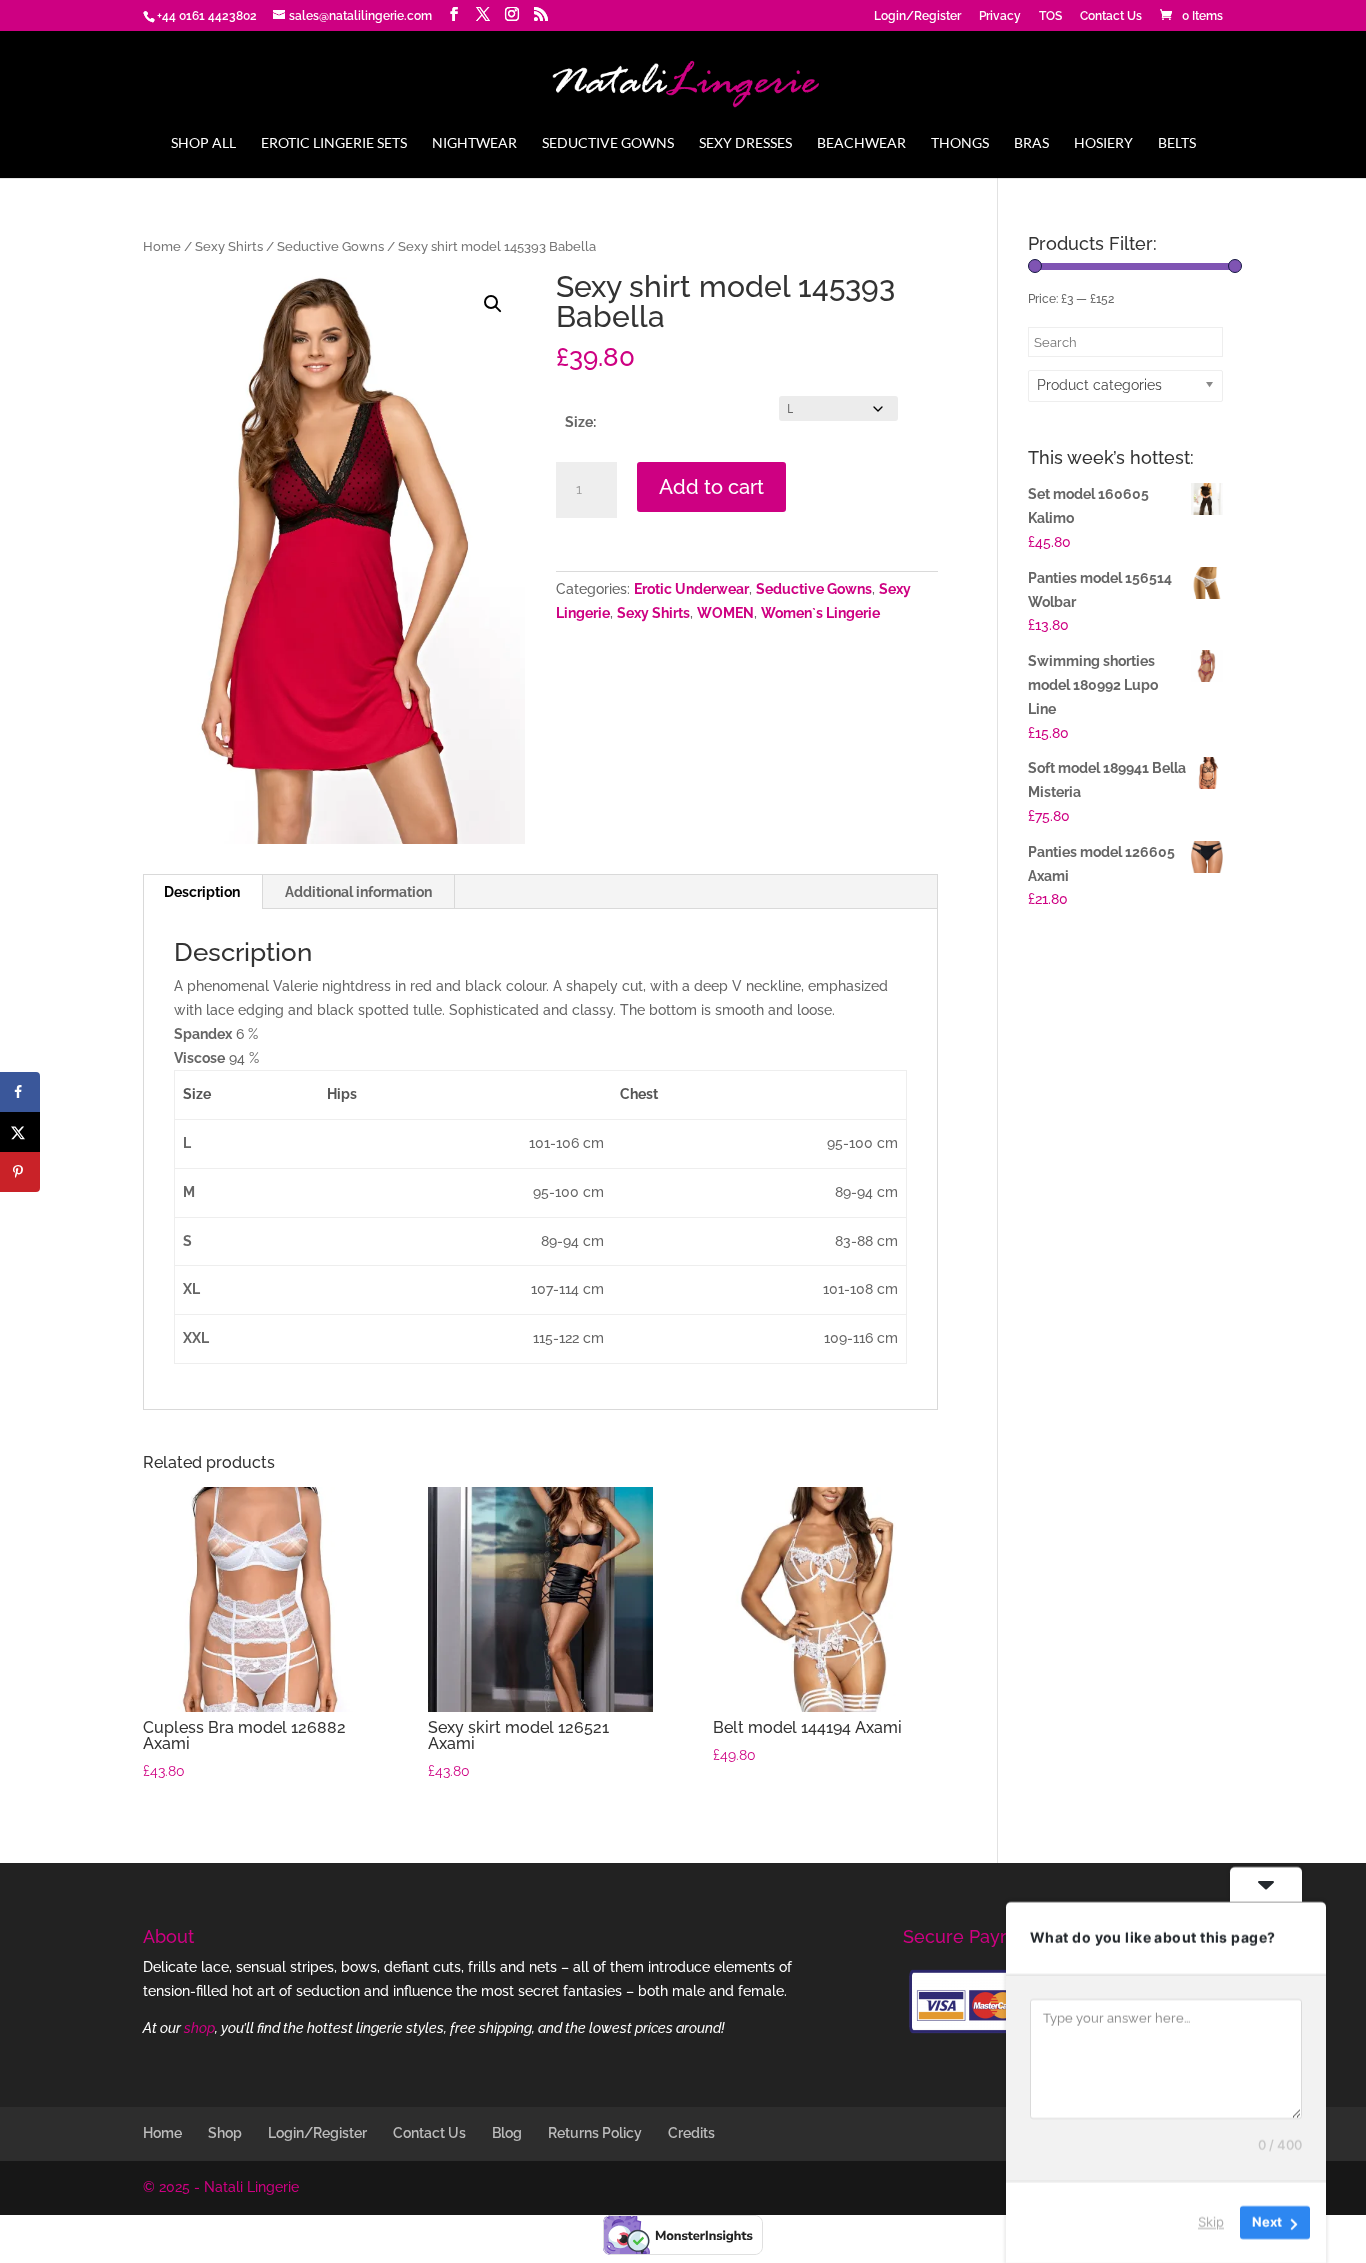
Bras (1031, 143)
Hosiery (1103, 143)
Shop (225, 2133)
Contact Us (1111, 16)
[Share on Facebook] (20, 1092)
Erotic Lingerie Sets (334, 143)
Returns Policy (595, 2133)
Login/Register (917, 16)
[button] (493, 304)
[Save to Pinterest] (20, 1172)
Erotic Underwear (691, 589)
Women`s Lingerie (820, 613)
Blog (507, 2133)
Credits (691, 2133)
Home (162, 246)
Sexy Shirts (229, 246)
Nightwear (474, 143)
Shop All (203, 143)
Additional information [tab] (358, 892)
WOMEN (725, 613)
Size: (580, 422)
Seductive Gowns (608, 143)
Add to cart (711, 487)
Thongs (960, 143)
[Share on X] (20, 1132)
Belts (1177, 143)
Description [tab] (202, 892)
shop (199, 2028)
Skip (1211, 2222)
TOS (1050, 16)
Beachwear (861, 143)
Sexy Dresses (745, 143)
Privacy (1000, 16)
